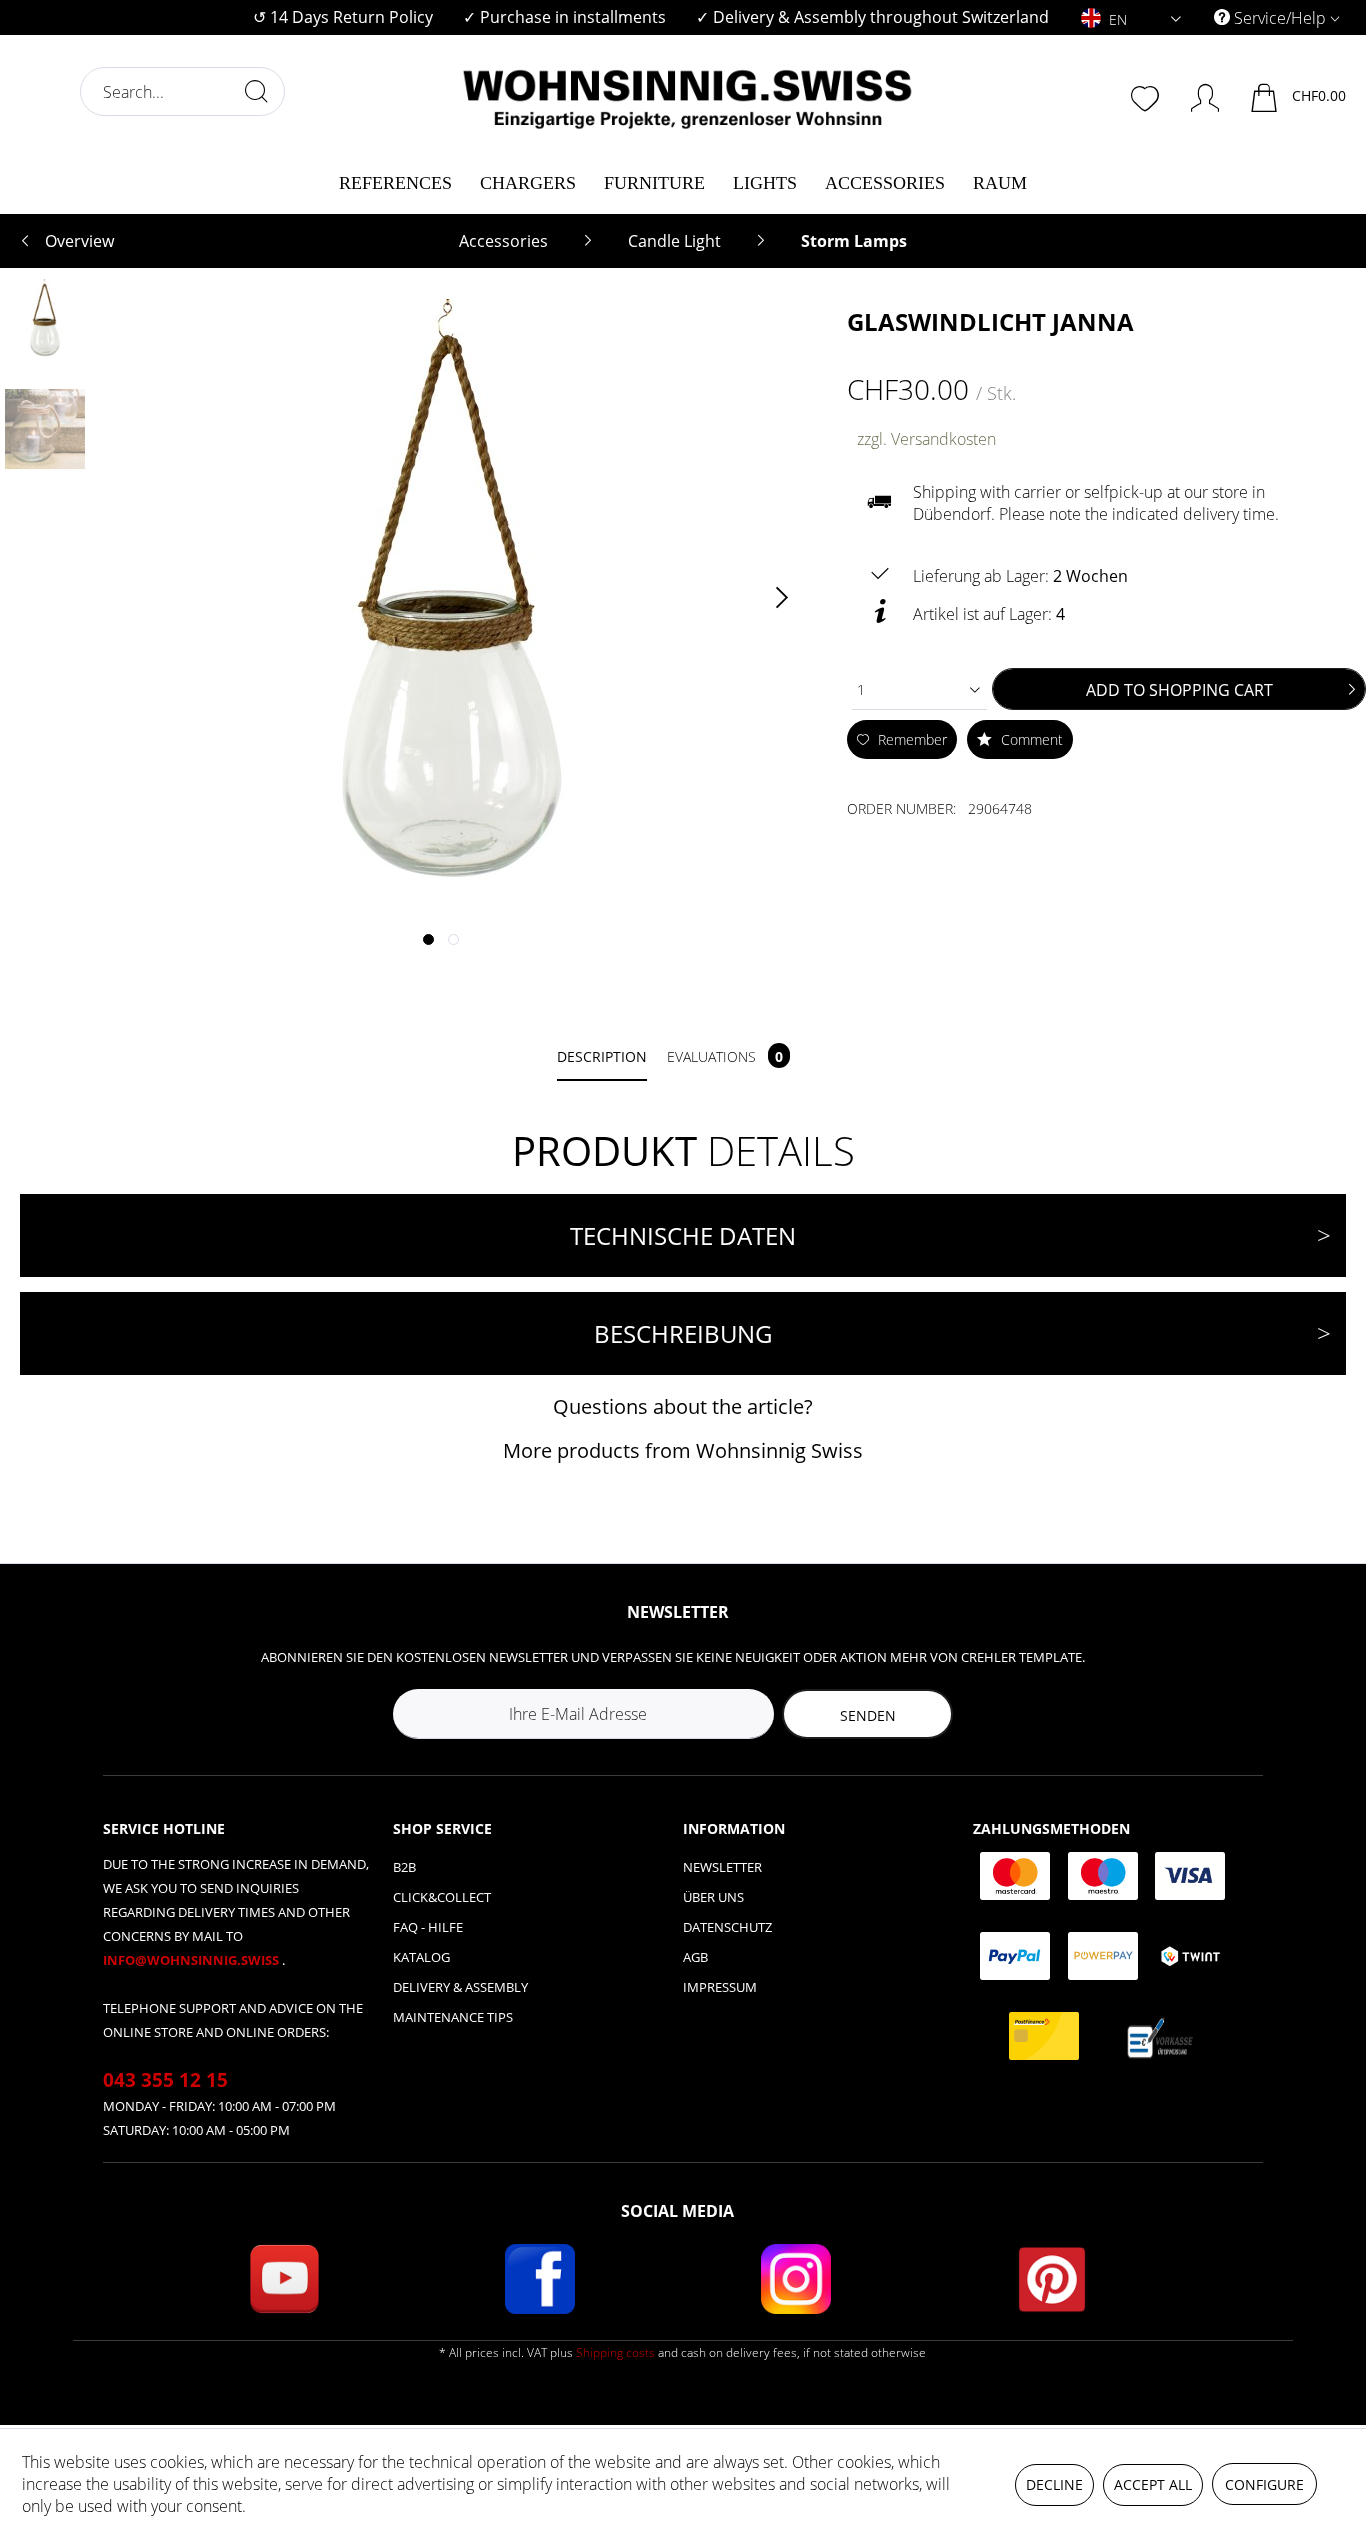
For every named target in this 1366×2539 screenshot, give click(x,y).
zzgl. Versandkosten (926, 439)
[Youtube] (284, 2279)
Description (602, 1056)
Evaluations (725, 1056)
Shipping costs (615, 2352)
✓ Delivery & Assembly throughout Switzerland (872, 17)
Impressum (720, 1987)
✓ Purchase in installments (564, 17)
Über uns (713, 1897)
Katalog (421, 1957)
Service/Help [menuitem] (1280, 18)
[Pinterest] (1052, 2279)
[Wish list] (1147, 96)
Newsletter (722, 1867)
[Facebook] (540, 2279)
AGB (695, 1957)
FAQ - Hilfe (428, 1927)
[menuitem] (343, 17)
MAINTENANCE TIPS (453, 2017)
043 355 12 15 (165, 2080)
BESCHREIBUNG (683, 1333)
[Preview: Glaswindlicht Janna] (45, 319)
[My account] (1195, 94)
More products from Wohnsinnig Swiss (683, 1450)
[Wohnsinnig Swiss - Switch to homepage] (688, 92)
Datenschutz (727, 1927)
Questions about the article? (683, 1406)
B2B (404, 1867)
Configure (1264, 2484)
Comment (1030, 739)
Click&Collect (442, 1897)
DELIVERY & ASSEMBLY (460, 1987)
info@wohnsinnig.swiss (192, 1960)
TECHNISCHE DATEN (683, 1235)
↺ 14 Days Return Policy (343, 17)
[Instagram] (796, 2279)
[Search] (256, 91)
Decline (1054, 2484)
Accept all (1153, 2484)
